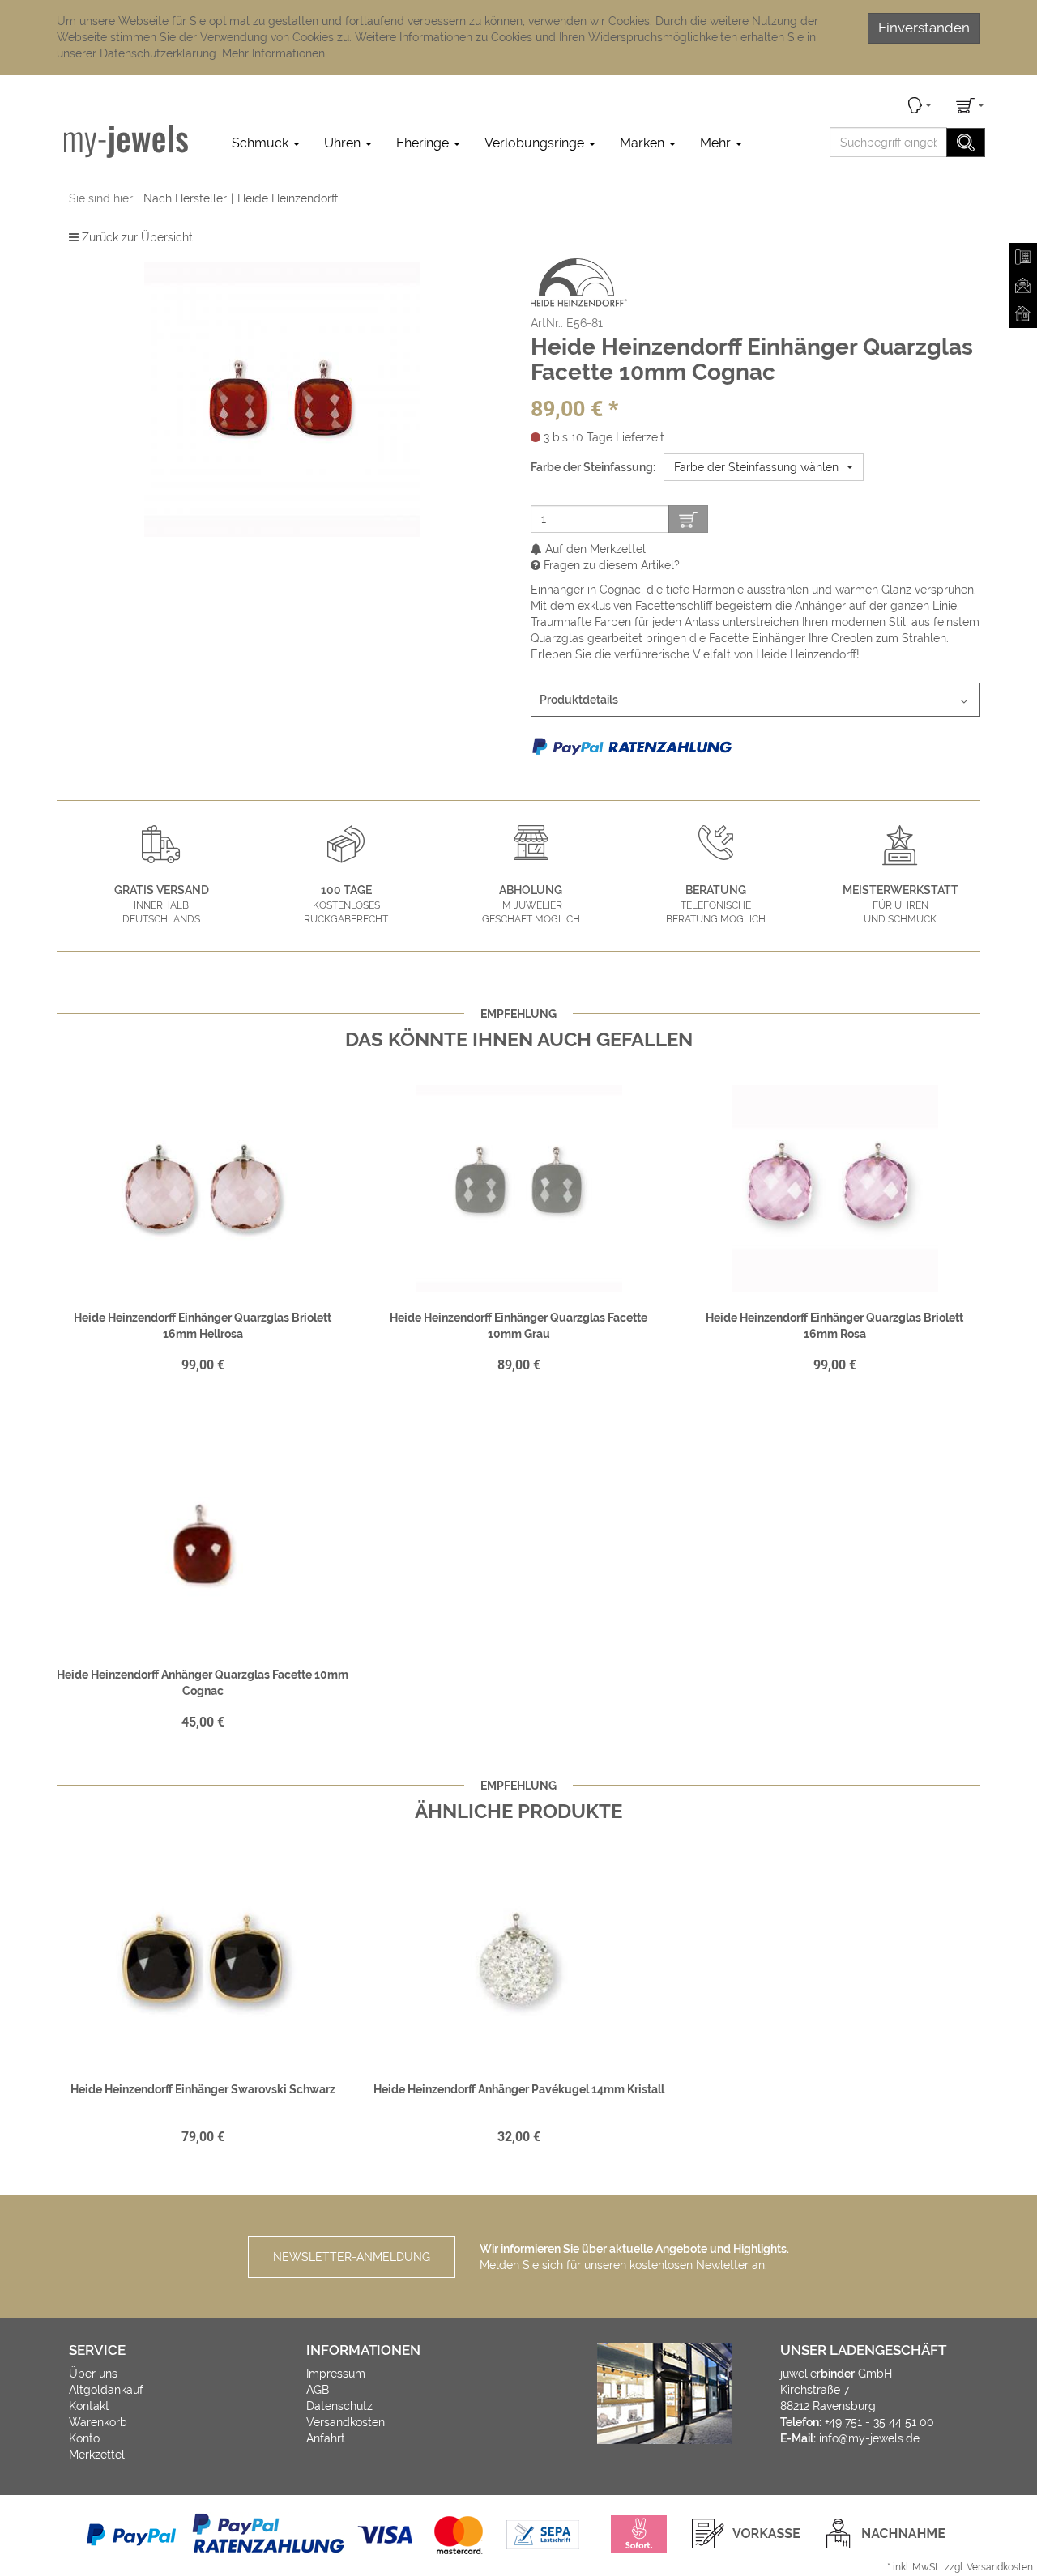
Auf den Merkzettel (594, 549)
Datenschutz (339, 2406)
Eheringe (424, 143)
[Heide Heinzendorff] (579, 282)
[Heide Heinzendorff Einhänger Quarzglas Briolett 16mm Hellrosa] (203, 1188)
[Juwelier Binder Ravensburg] (126, 141)
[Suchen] (966, 143)
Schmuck (262, 143)
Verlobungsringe (536, 143)
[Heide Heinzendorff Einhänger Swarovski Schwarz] (203, 1960)
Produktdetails (579, 700)
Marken (644, 143)
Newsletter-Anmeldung (352, 2257)
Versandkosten (346, 2422)
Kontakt (89, 2406)
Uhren (344, 143)
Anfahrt (326, 2438)
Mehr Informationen (273, 53)
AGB (318, 2390)
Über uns (93, 2374)
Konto (84, 2438)
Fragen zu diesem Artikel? (610, 565)
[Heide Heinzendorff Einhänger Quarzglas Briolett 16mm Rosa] (834, 1188)
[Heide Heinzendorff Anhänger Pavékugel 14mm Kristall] (518, 1960)
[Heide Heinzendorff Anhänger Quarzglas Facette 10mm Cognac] (203, 1545)
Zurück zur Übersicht (137, 237)
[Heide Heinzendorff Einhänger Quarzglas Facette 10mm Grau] (518, 1188)
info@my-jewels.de (869, 2438)
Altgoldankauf (106, 2390)
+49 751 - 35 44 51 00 (879, 2422)
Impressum (336, 2374)
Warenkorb (98, 2422)
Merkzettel (97, 2455)
